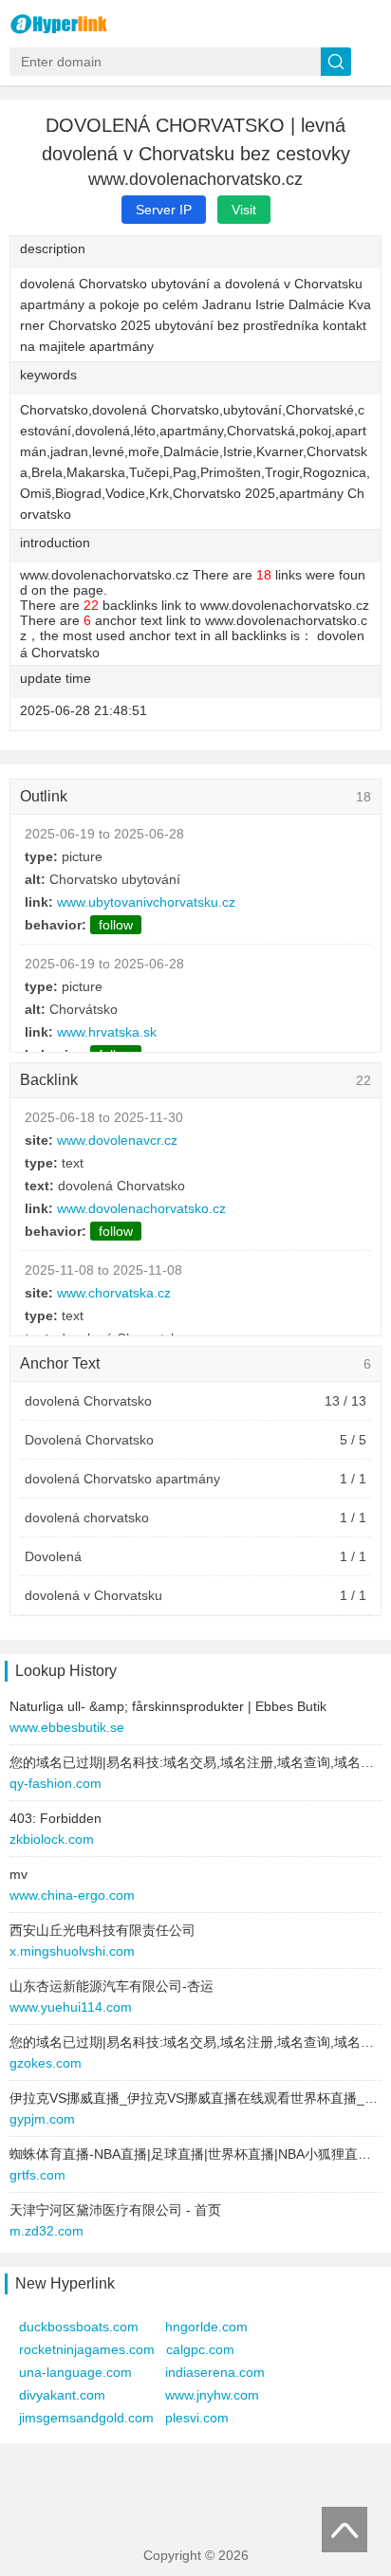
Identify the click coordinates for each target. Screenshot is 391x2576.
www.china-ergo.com (72, 1895)
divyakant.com (62, 2395)
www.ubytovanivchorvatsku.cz (146, 902)
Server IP (164, 210)
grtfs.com (37, 2175)
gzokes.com (46, 2063)
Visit (244, 210)
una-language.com (75, 2372)
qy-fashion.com (56, 1783)
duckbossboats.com (79, 2327)
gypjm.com (42, 2119)
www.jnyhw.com (212, 2395)
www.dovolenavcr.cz (117, 1140)
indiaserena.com (215, 2372)
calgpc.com (200, 2349)
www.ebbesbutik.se (67, 1727)
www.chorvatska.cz (114, 1293)
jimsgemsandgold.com (86, 2418)
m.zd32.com (47, 2231)
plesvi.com (197, 2418)
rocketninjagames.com (87, 2349)
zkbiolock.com (52, 1839)
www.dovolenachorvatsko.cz (141, 1208)
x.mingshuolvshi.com (72, 1951)
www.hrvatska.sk (107, 1032)
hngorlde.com (206, 2327)
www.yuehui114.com (71, 2007)
